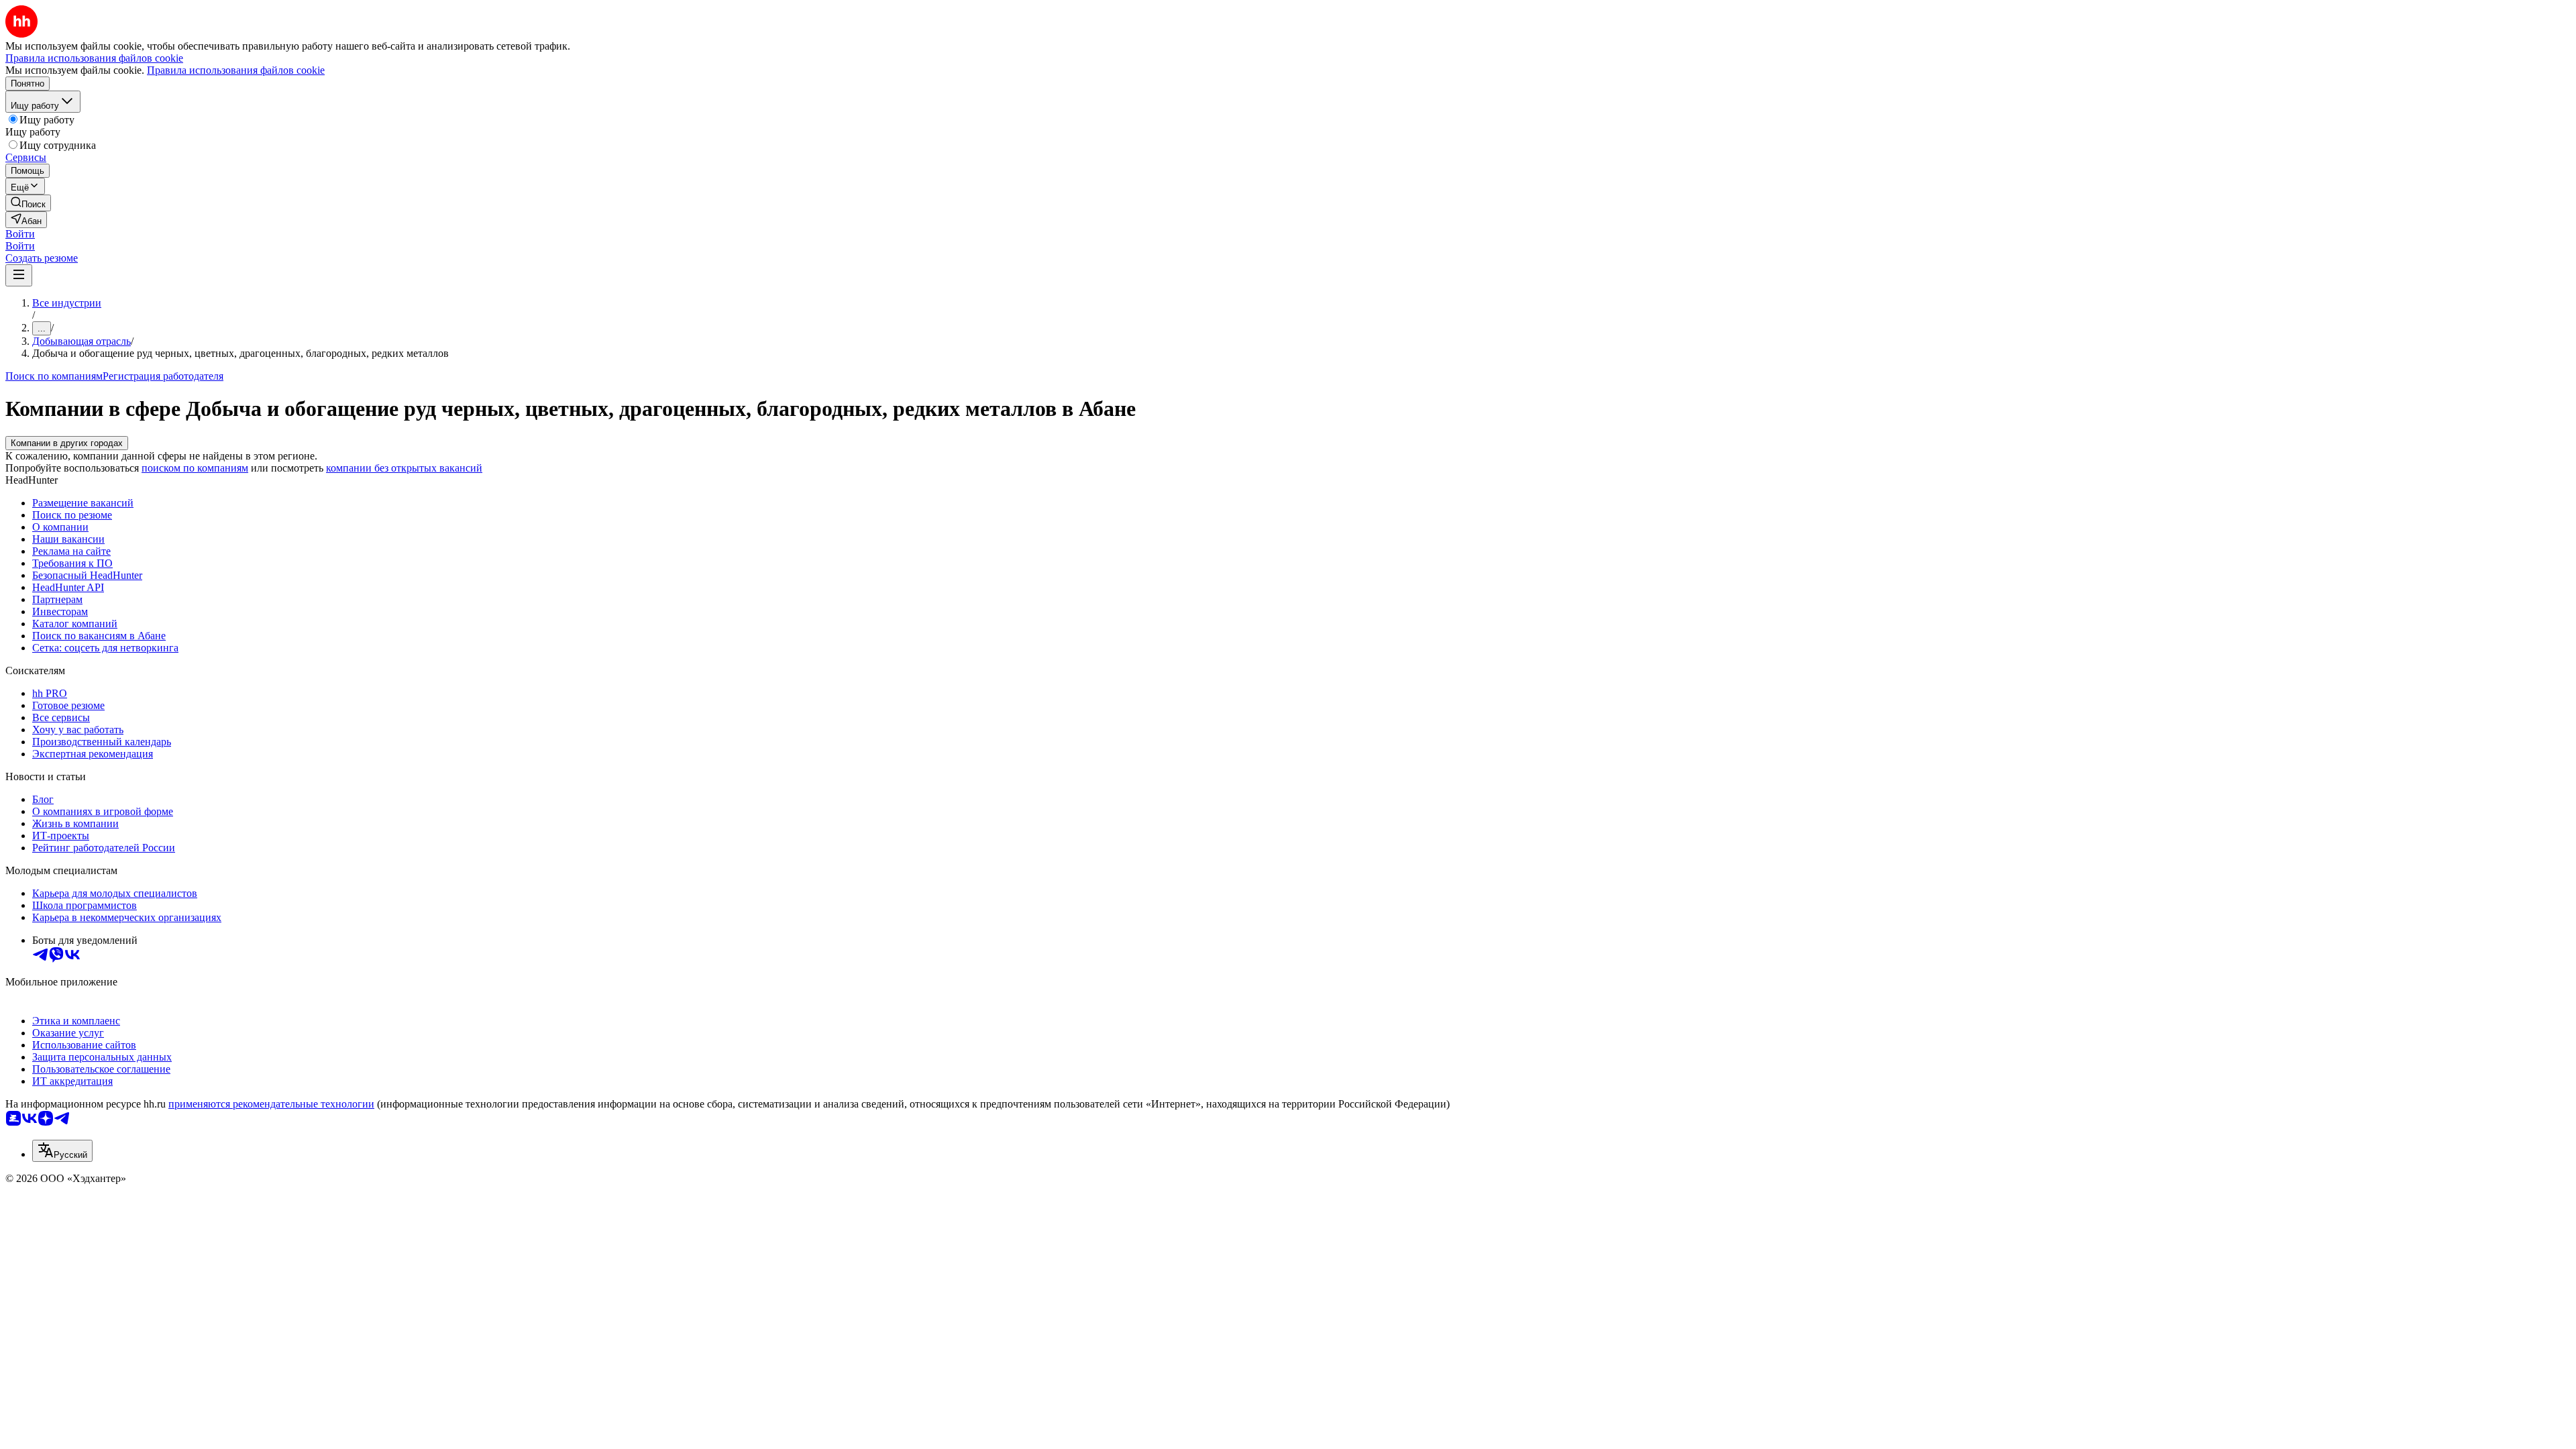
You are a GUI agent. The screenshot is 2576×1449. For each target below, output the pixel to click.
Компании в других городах (67, 443)
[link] (28, 203)
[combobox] (62, 1151)
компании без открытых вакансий (404, 468)
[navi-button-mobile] (19, 275)
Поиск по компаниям (54, 376)
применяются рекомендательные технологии (271, 1104)
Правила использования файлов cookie (236, 70)
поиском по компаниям (195, 468)
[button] (20, 234)
